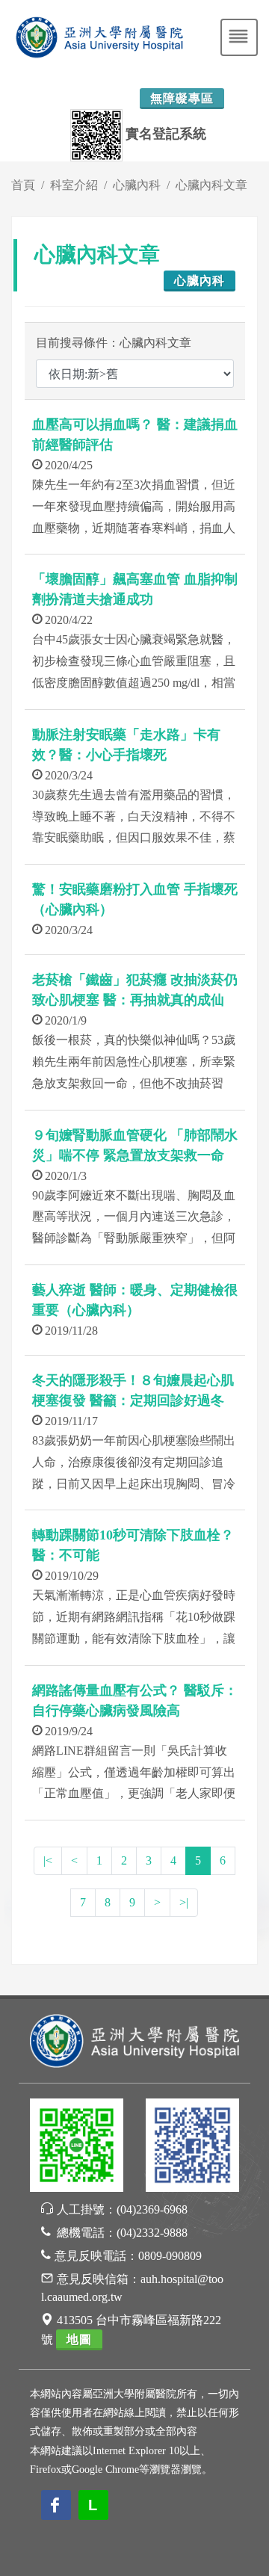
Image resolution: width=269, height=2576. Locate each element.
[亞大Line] (77, 2147)
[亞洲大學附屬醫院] (134, 2040)
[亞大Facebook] (192, 2147)
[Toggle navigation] (239, 37)
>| (184, 1902)
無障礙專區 (182, 98)
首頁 (23, 185)
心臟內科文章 (211, 185)
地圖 (79, 2339)
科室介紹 (74, 185)
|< (48, 1860)
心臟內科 (137, 185)
